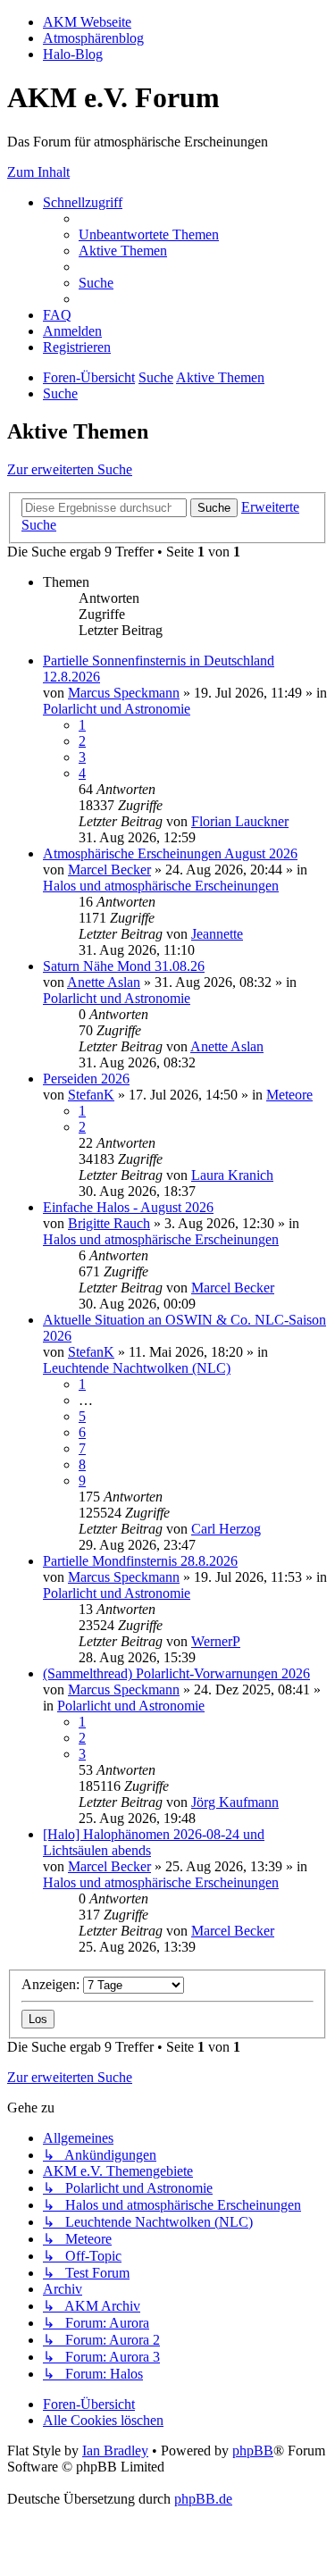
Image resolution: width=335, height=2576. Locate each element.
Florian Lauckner (240, 821)
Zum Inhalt (38, 172)
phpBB (253, 2451)
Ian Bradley (115, 2451)
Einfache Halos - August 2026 (128, 1207)
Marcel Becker (109, 870)
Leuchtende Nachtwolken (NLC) (137, 1368)
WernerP (216, 1641)
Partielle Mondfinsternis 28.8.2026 (140, 1561)
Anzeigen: (52, 1984)
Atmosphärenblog (93, 38)
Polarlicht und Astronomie (117, 709)
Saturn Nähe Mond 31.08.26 (124, 966)
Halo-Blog (73, 54)
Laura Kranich (232, 1175)
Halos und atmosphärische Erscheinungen (161, 886)
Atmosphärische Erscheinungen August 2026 (170, 853)
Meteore (289, 1095)
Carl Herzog (226, 1529)
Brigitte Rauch (109, 1223)
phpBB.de (203, 2499)
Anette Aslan (104, 982)
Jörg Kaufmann (235, 1802)
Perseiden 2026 (86, 1079)
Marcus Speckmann (124, 693)
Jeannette (217, 934)
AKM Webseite (87, 22)
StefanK (91, 1095)
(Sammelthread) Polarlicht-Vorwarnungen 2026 (176, 1673)
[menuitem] (149, 234)
